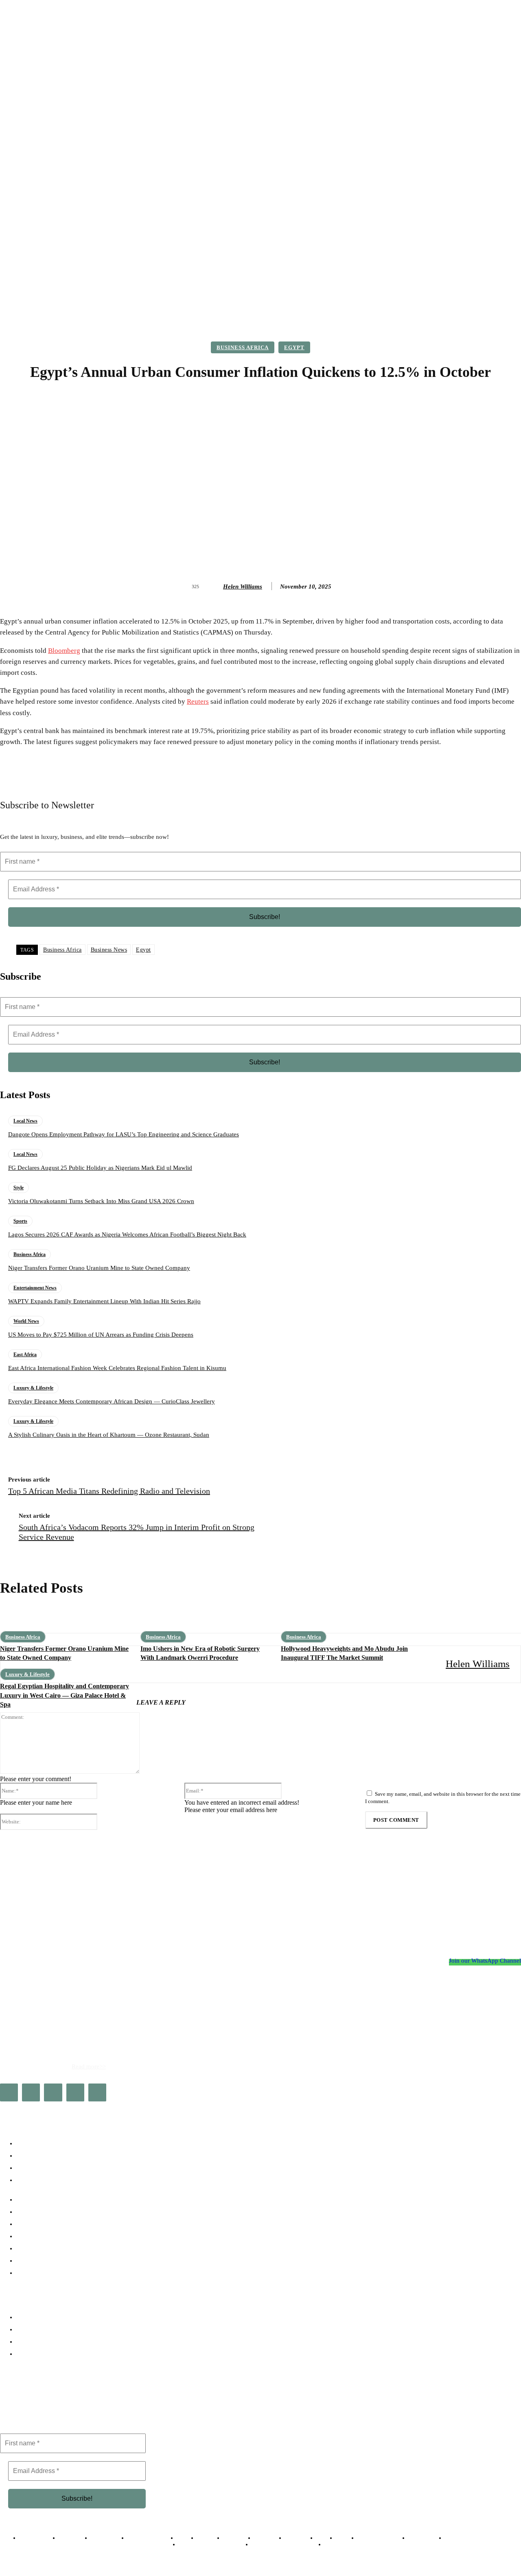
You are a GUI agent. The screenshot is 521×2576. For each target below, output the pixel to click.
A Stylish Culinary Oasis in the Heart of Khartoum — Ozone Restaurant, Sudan (109, 1435)
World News (26, 1321)
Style (19, 1188)
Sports (20, 1221)
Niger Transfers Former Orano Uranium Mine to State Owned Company (99, 1268)
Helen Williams (243, 587)
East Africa (25, 1355)
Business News (109, 950)
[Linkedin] (53, 2092)
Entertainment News (35, 1288)
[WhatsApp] (97, 2092)
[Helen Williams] (215, 587)
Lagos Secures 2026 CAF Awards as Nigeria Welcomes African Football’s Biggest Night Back (127, 1234)
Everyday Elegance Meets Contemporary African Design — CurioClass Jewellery (112, 1401)
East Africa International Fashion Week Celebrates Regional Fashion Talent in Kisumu (117, 1368)
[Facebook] (9, 2092)
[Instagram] (31, 2092)
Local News (25, 1121)
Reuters (198, 701)
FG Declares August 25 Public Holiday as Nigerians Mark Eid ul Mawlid (100, 1168)
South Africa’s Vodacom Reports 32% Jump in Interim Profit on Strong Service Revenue (137, 1532)
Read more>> (89, 2066)
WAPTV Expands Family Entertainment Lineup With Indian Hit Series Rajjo (104, 1301)
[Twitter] (75, 2092)
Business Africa (243, 347)
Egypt (294, 347)
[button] (494, 296)
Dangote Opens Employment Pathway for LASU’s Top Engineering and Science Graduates (124, 1134)
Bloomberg (64, 651)
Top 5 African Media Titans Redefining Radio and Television (109, 1491)
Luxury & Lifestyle (33, 1388)
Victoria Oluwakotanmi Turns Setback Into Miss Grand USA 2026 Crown (101, 1201)
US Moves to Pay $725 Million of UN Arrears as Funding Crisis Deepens (101, 1335)
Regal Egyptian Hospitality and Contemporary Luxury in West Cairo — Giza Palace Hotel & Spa (65, 1695)
